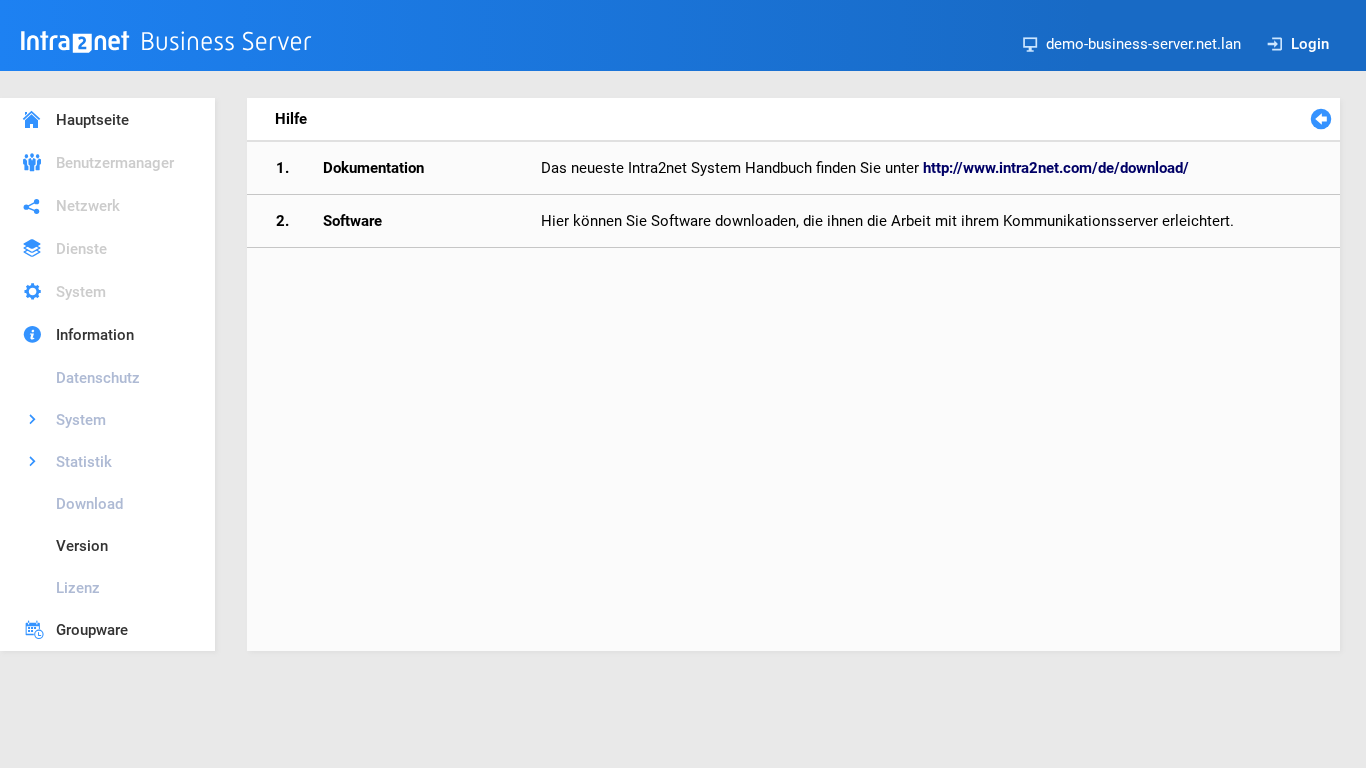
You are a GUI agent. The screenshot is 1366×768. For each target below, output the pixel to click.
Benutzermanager (115, 163)
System (81, 292)
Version (82, 546)
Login (1310, 44)
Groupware (92, 630)
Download (89, 504)
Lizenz (78, 588)
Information (95, 335)
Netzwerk (88, 206)
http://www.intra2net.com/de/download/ (1056, 168)
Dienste (81, 249)
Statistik (84, 462)
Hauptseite (92, 120)
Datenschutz (98, 378)
